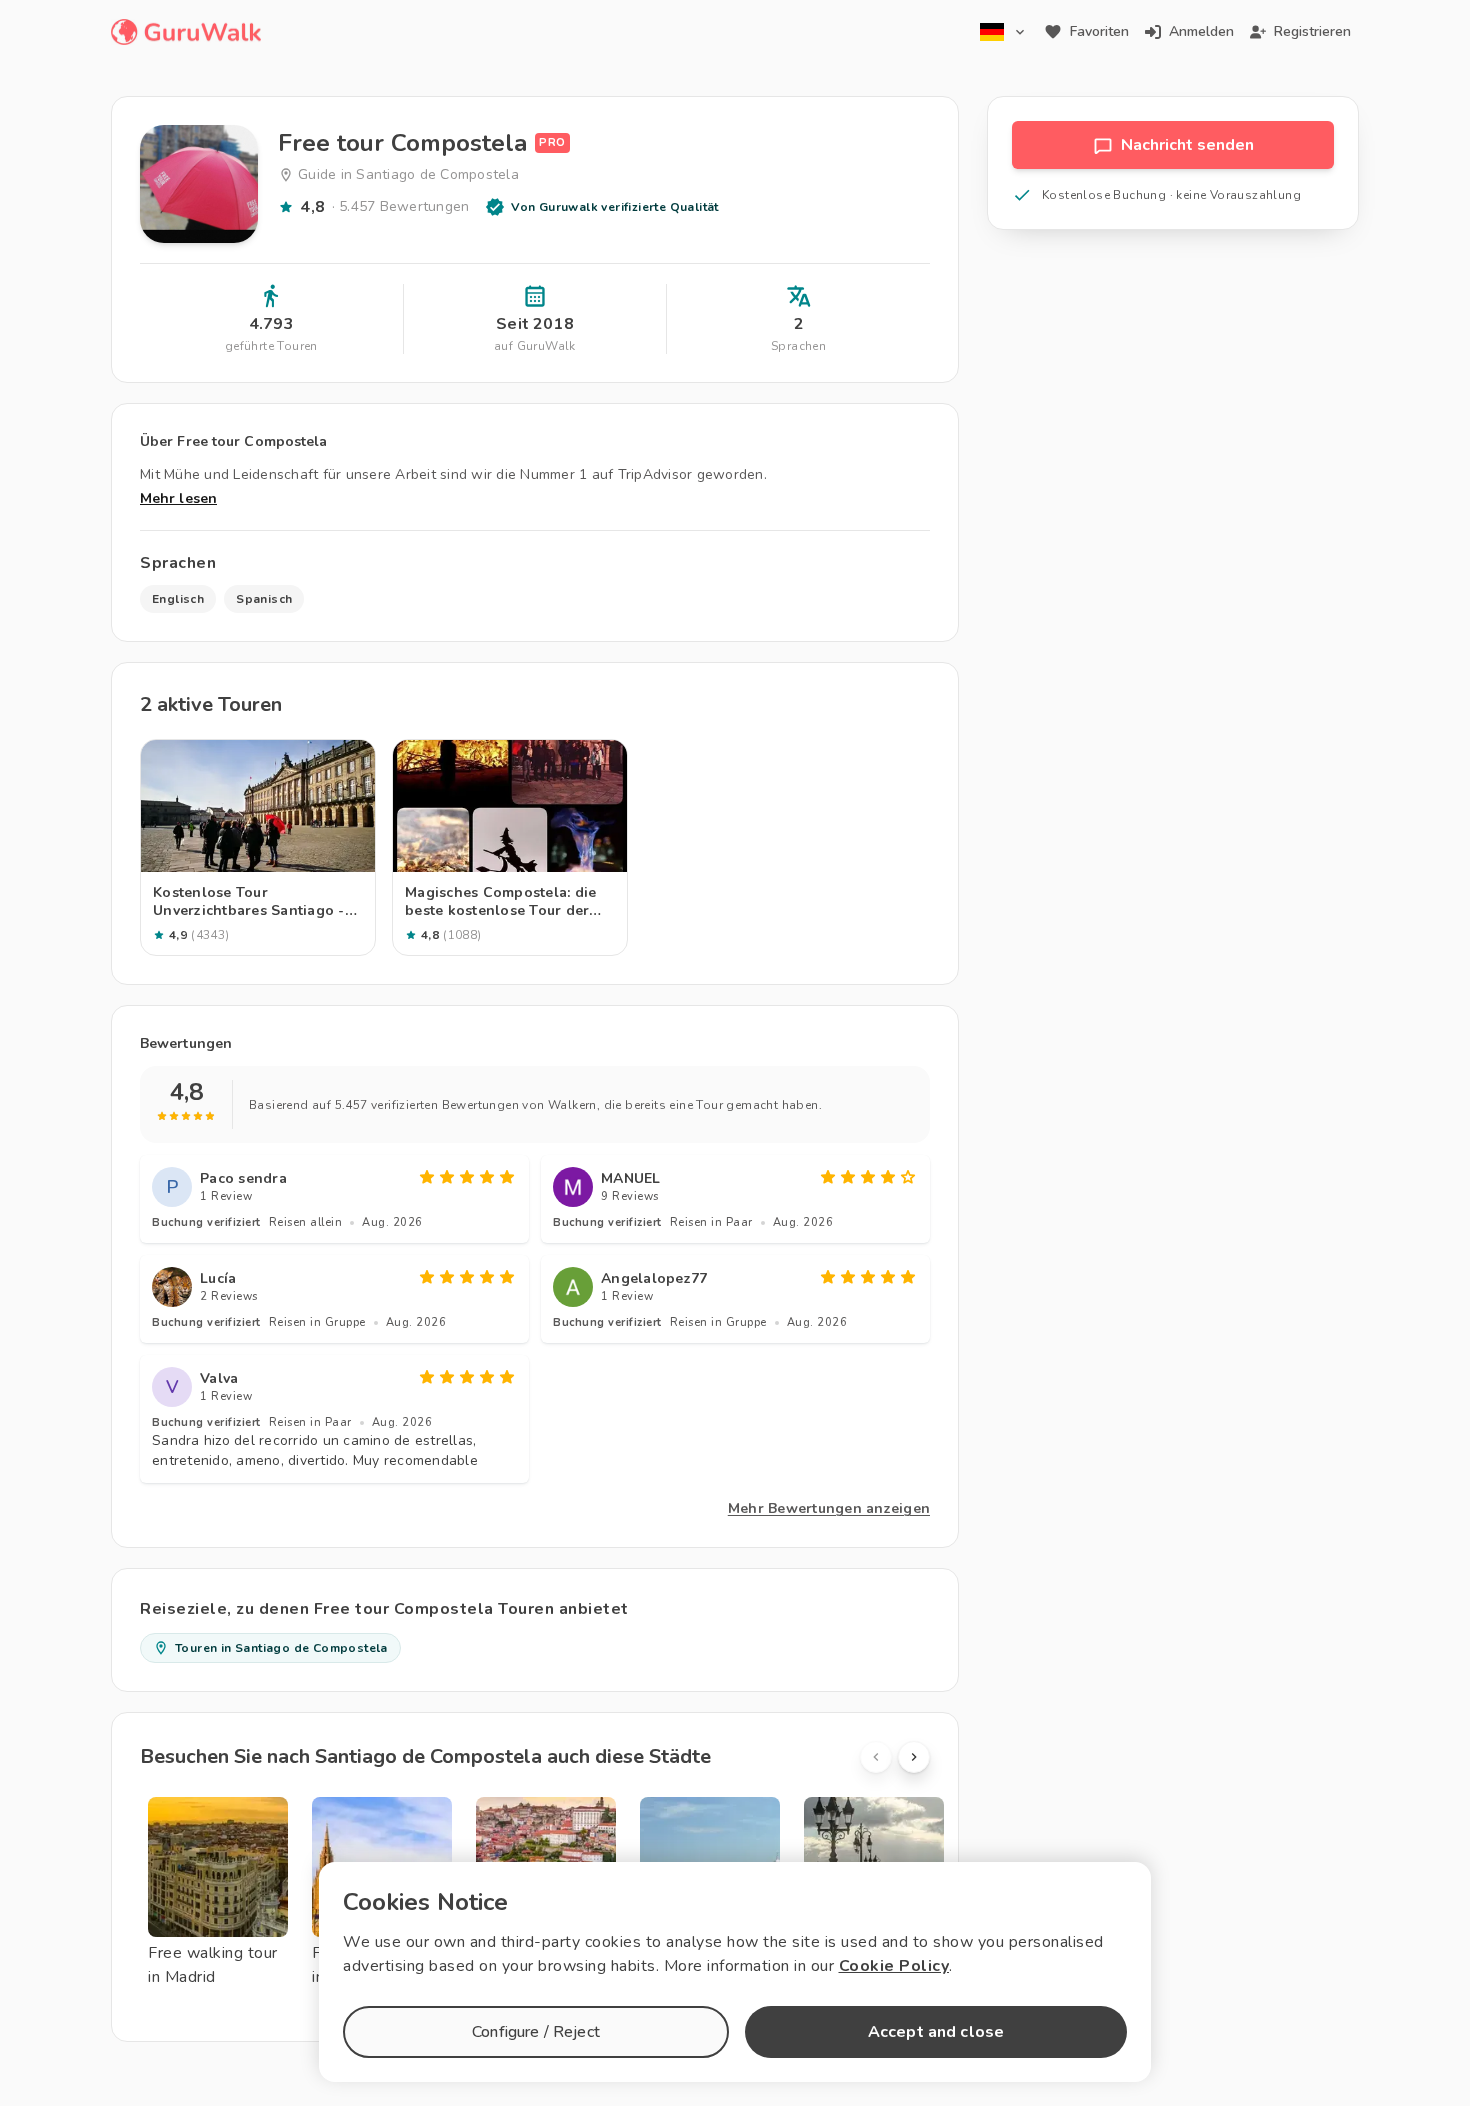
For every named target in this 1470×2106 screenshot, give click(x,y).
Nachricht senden (1187, 145)
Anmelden (1201, 31)
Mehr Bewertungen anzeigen (829, 1508)
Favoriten (1099, 31)
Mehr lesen (178, 498)
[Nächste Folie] (914, 1757)
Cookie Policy (894, 1966)
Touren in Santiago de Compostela (281, 1648)
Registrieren (1312, 31)
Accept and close (936, 2032)
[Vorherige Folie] (876, 1757)
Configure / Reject (536, 2032)
